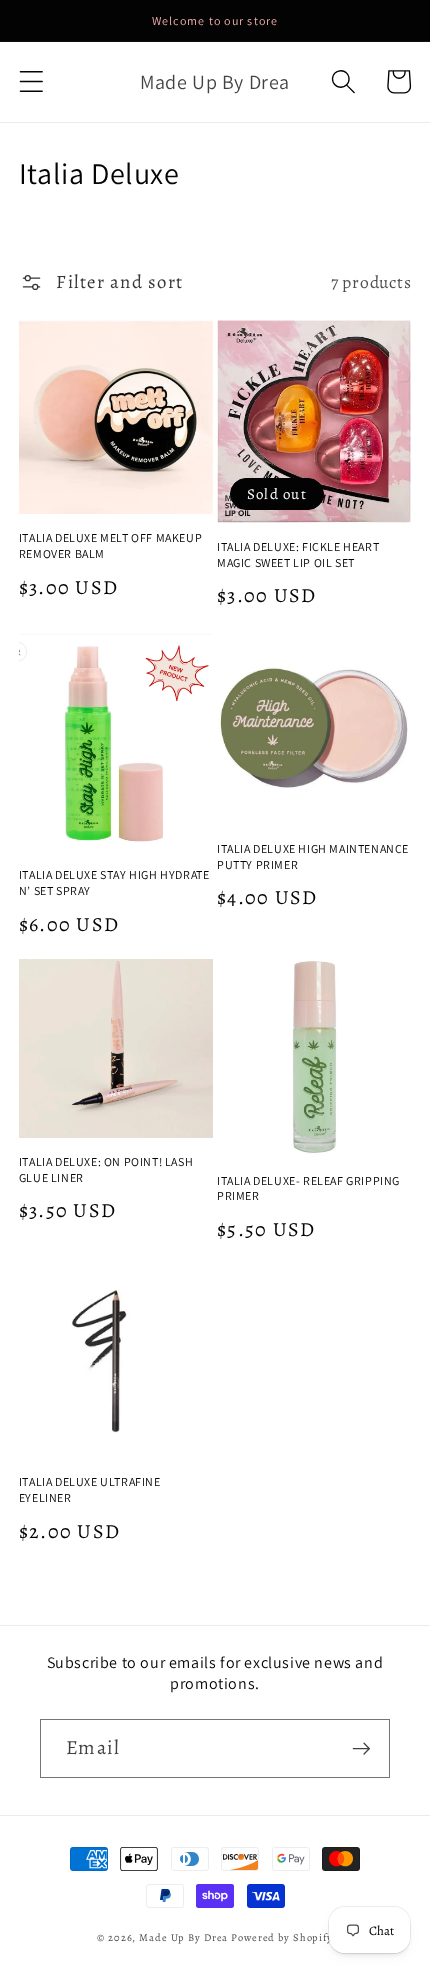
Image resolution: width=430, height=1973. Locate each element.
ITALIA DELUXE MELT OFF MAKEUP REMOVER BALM (110, 545)
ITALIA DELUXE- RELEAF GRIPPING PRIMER (308, 1188)
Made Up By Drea (183, 1937)
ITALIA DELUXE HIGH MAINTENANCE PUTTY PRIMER (313, 856)
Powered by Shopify (282, 1937)
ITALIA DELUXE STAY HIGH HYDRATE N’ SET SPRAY (114, 882)
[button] (31, 81)
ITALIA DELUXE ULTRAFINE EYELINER (90, 1489)
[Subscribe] (361, 1748)
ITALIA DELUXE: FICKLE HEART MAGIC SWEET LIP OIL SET (298, 554)
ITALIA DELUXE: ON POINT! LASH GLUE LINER (106, 1169)
